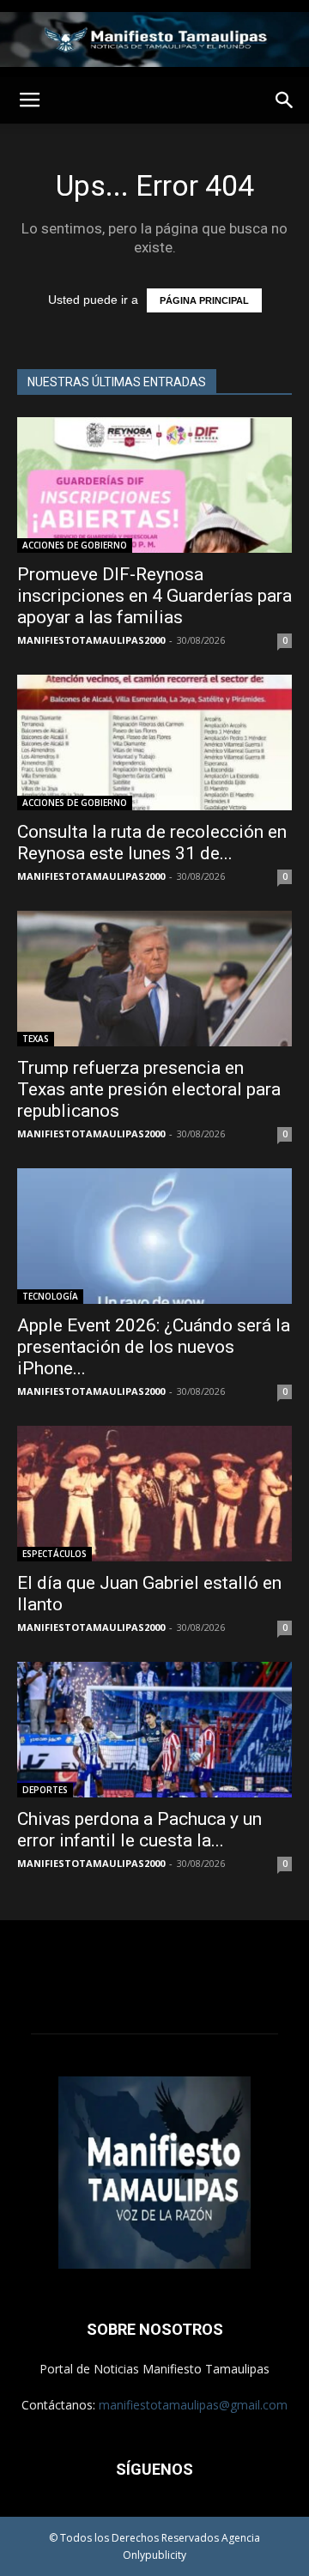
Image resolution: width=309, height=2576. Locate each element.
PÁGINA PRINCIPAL (204, 300)
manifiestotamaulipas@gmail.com (193, 2405)
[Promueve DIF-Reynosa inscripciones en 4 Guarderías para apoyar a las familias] (154, 485)
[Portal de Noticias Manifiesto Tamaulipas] (154, 39)
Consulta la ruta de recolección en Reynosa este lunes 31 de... (152, 843)
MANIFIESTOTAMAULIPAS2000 (91, 640)
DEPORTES (45, 1790)
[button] (285, 100)
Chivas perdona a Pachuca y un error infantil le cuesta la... (139, 1830)
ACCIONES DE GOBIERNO (75, 545)
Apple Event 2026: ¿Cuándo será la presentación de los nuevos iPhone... (154, 1347)
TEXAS (36, 1039)
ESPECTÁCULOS (55, 1554)
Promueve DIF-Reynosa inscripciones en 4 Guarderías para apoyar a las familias (154, 596)
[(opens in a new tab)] (154, 979)
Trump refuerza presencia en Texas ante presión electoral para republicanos (149, 1089)
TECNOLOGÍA (50, 1296)
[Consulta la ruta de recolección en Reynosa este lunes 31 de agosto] (154, 742)
